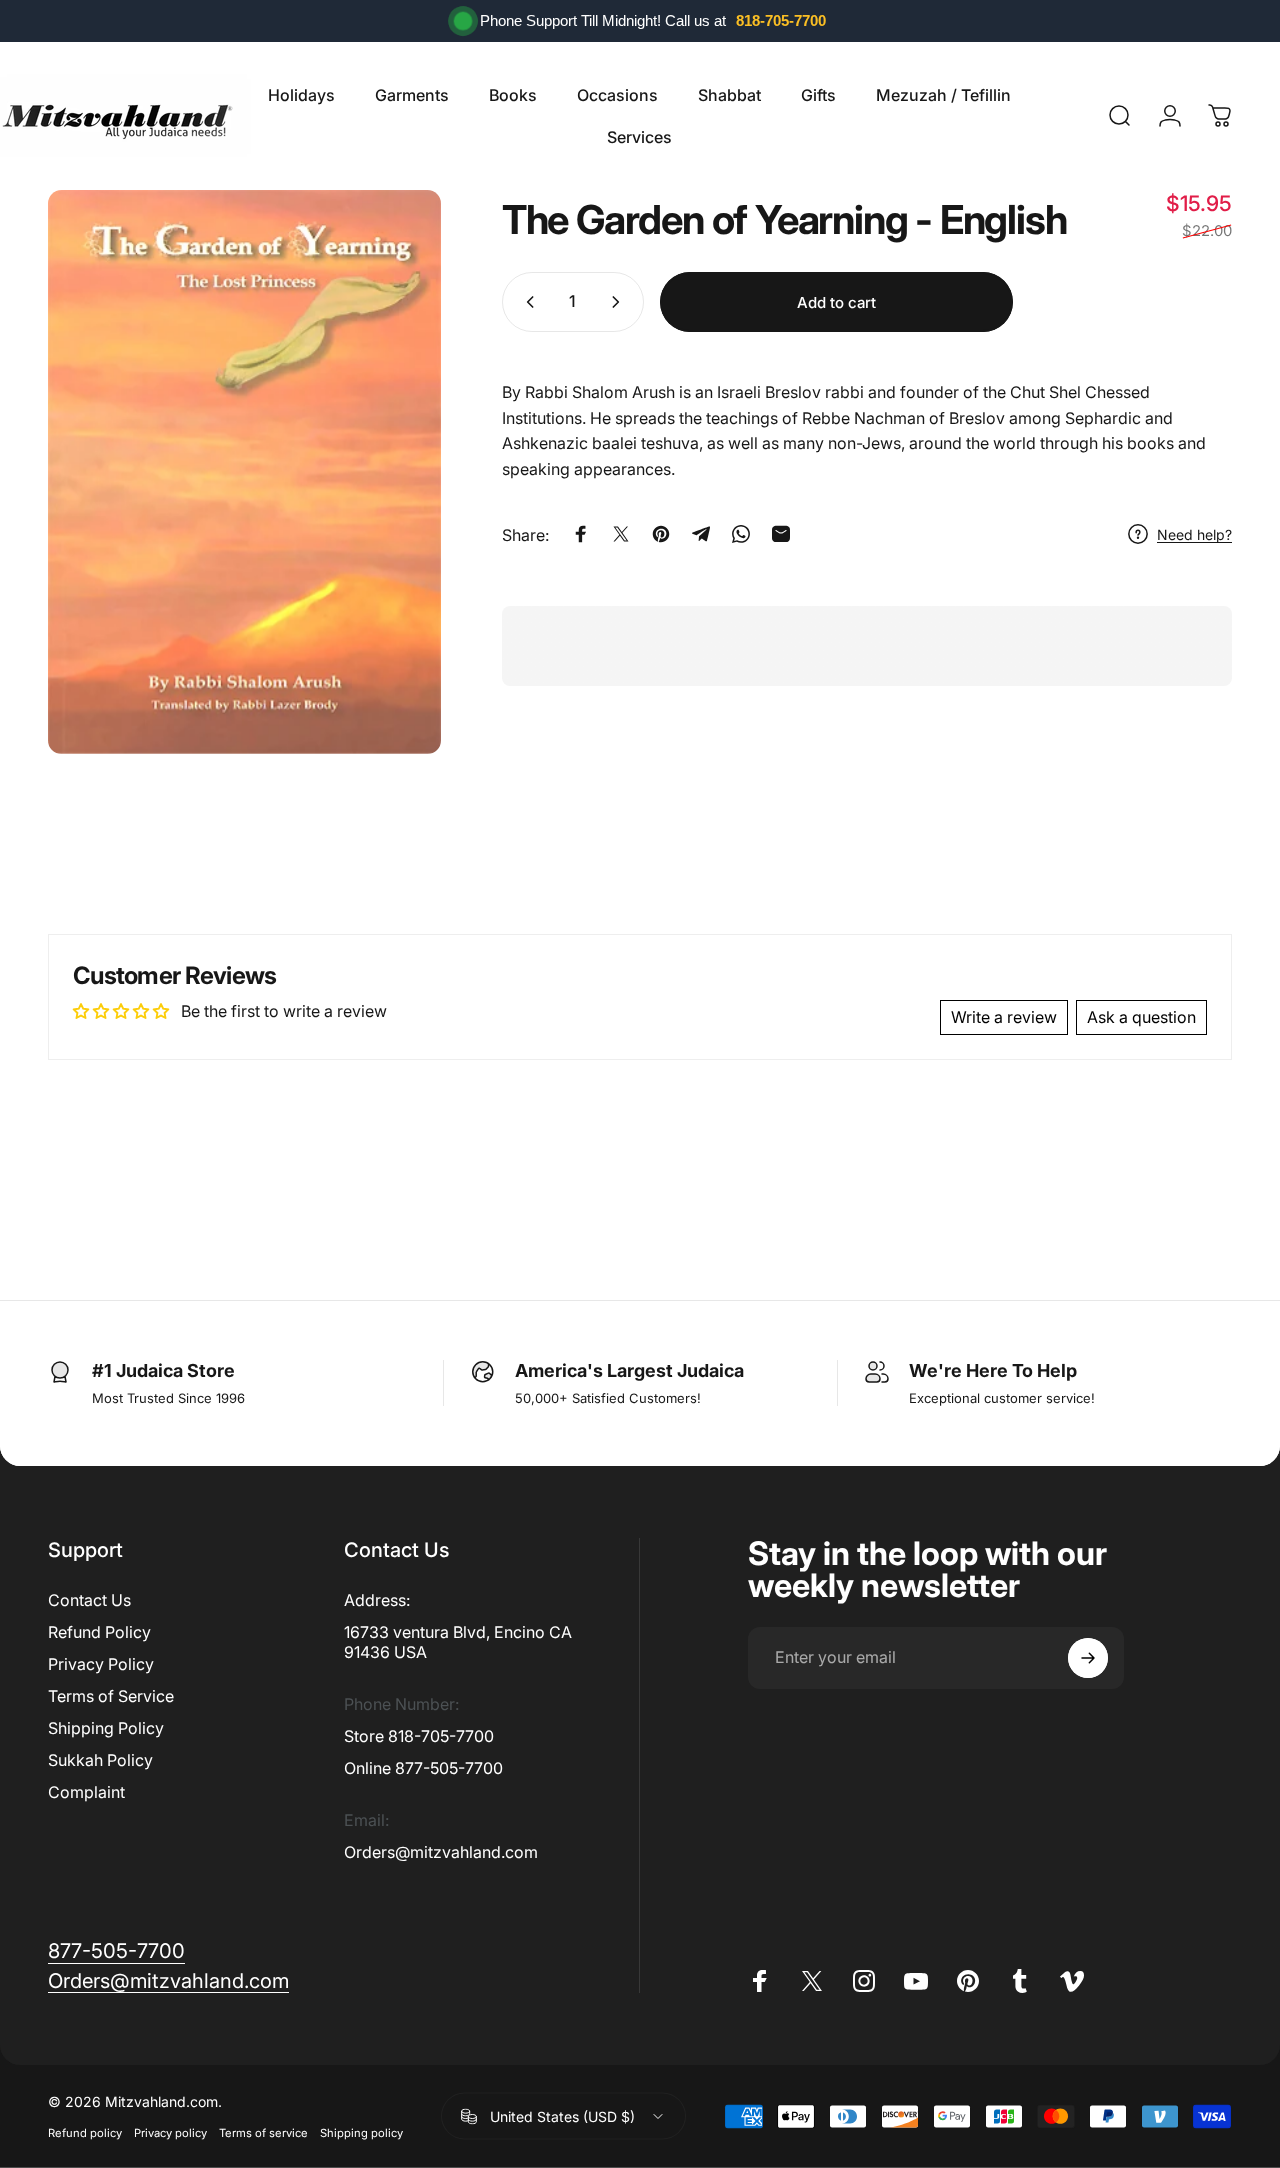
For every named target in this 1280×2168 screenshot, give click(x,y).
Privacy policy (170, 2133)
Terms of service (263, 2133)
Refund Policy (99, 1632)
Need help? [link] (1194, 534)
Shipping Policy (106, 1728)
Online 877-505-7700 (423, 1768)
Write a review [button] (1004, 1017)
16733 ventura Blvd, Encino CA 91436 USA (458, 1642)
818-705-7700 (781, 20)
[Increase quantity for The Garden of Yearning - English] (620, 302)
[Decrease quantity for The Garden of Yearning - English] (526, 302)
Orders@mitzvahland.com (441, 1852)
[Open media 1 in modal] (244, 472)
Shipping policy (361, 2133)
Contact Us (89, 1600)
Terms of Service (111, 1696)
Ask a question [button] (1141, 1017)
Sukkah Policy (100, 1760)
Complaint (86, 1792)
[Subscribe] (1088, 1658)
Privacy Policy (101, 1664)
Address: (377, 1600)
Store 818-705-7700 (419, 1736)
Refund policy (85, 2133)
